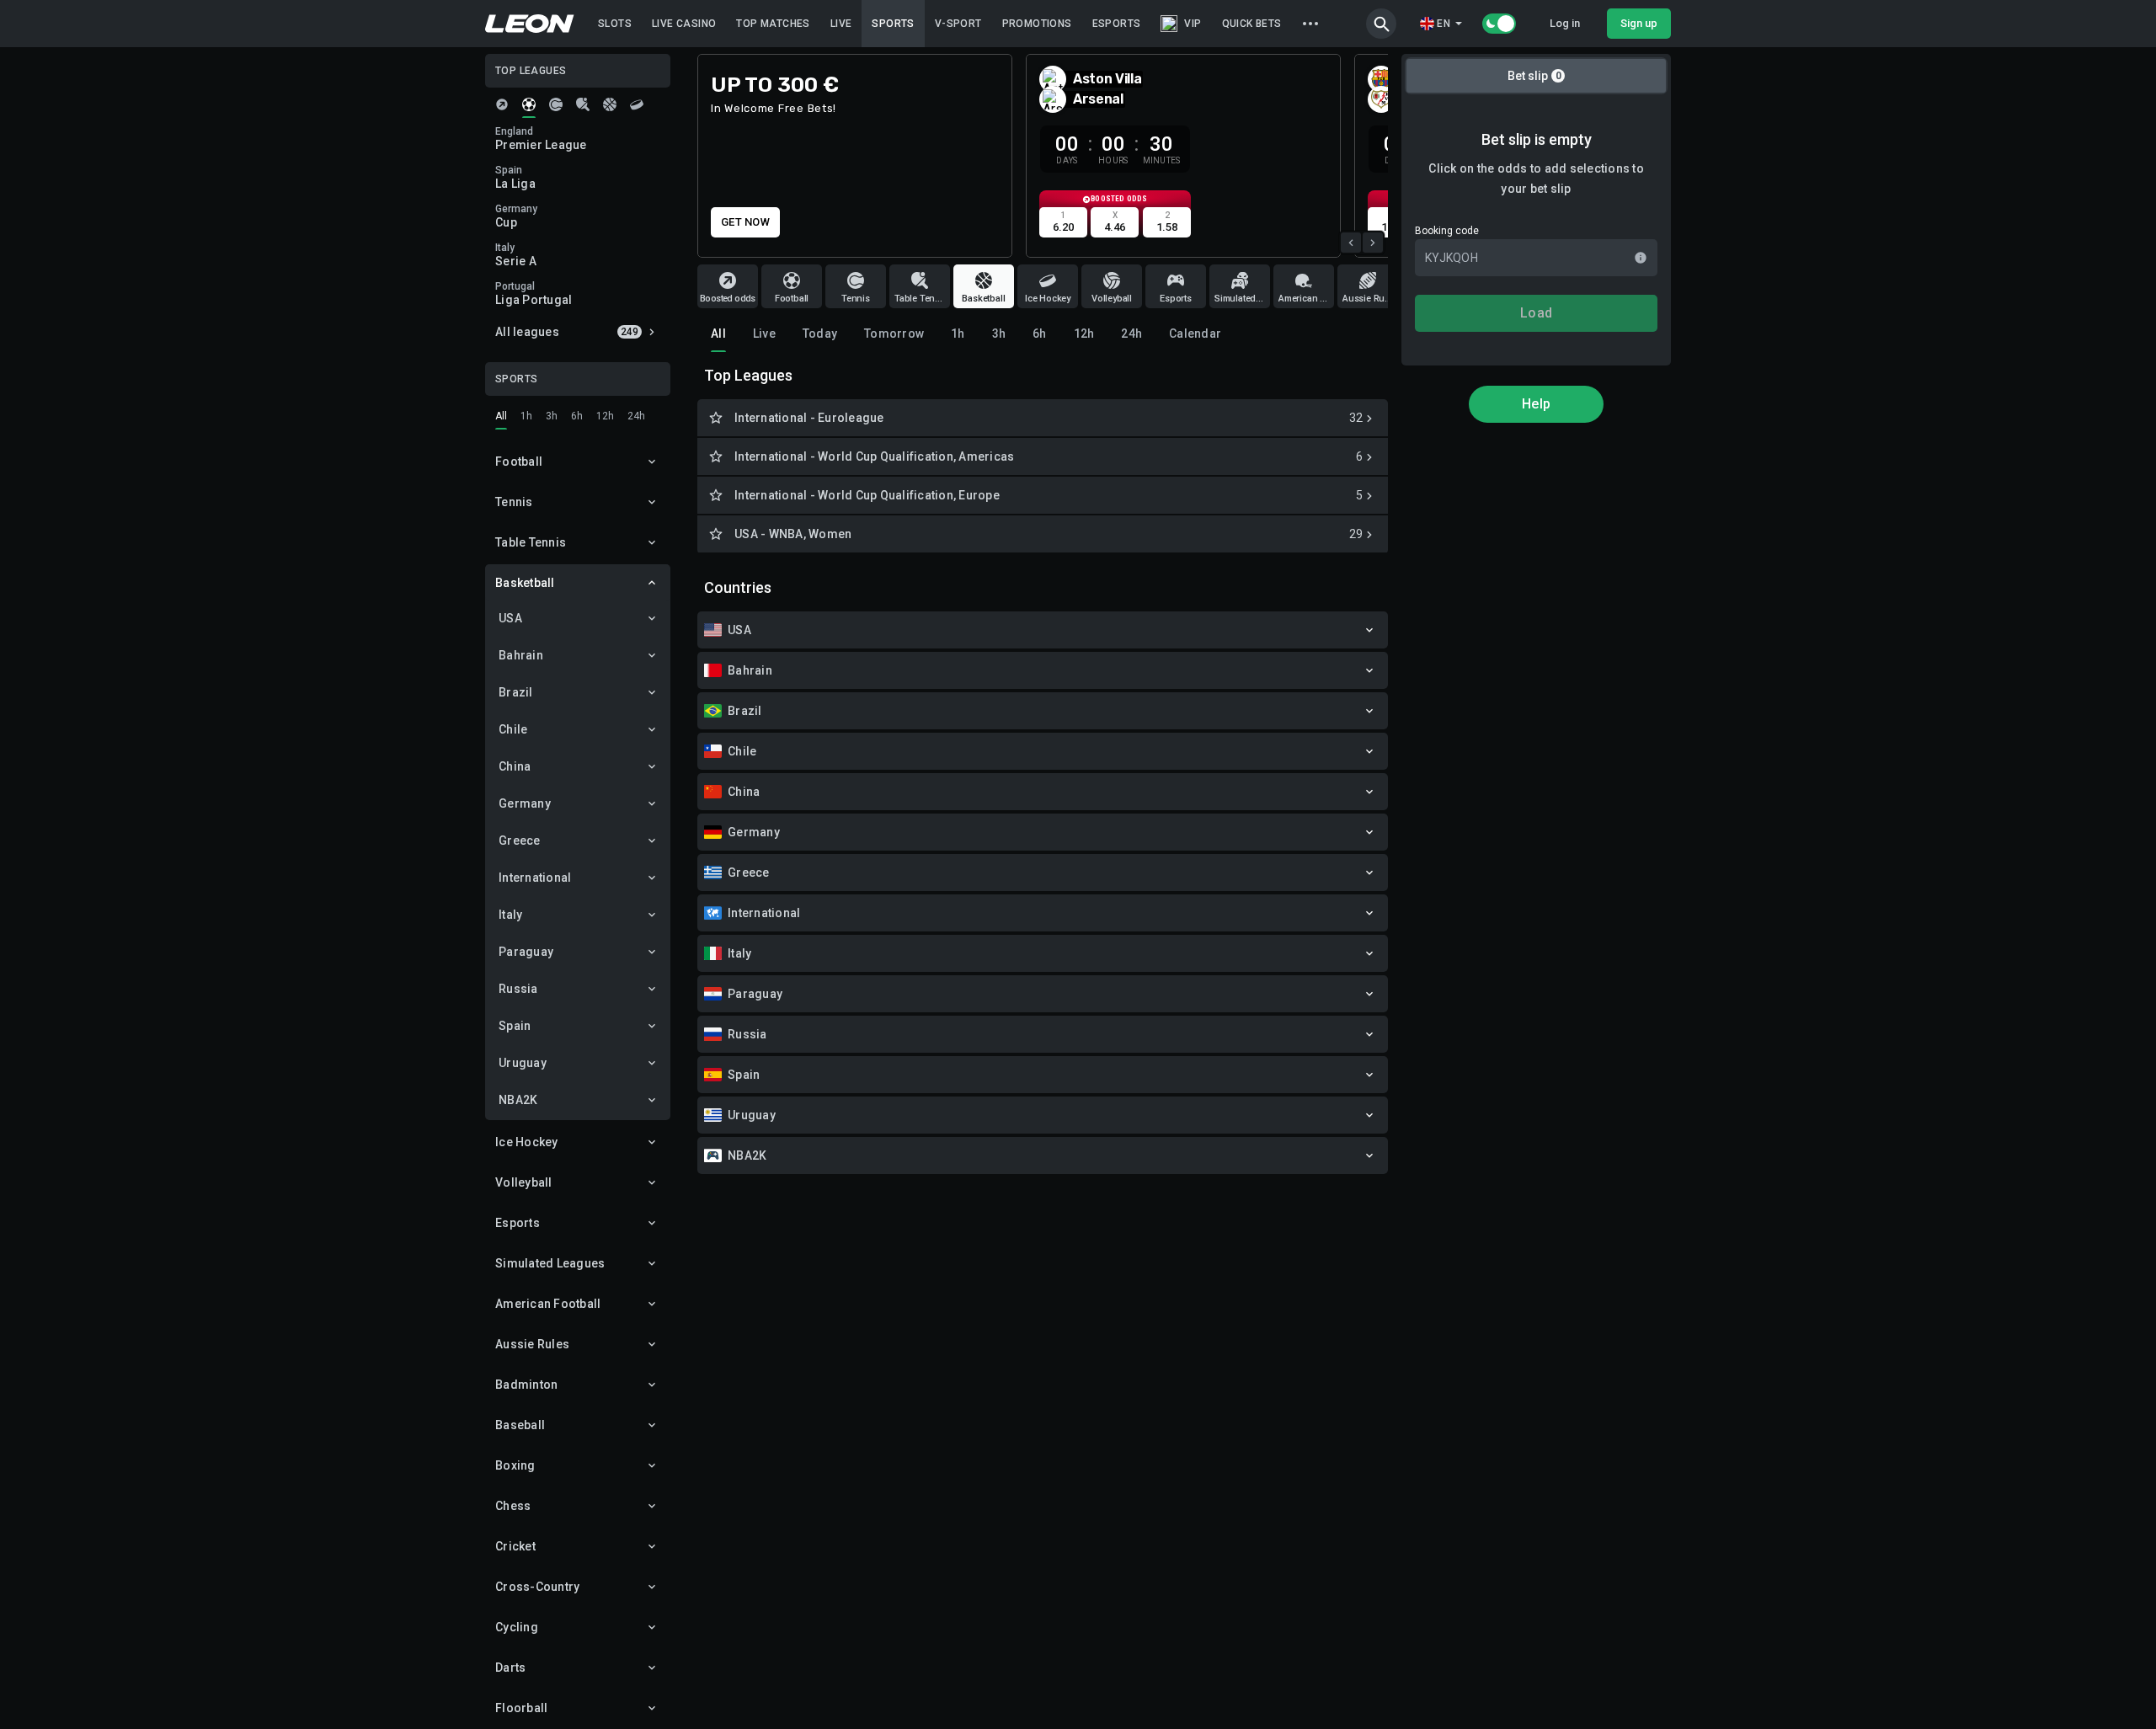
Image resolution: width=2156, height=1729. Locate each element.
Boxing (515, 1465)
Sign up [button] (1639, 23)
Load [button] (1536, 313)
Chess (513, 1506)
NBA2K (518, 1100)
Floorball (521, 1708)
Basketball (525, 583)
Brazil (516, 692)
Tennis (514, 502)
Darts (510, 1668)
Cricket (515, 1546)
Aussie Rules (532, 1344)
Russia (518, 989)
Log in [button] (1565, 23)
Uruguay (523, 1063)
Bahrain (521, 655)
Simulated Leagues (550, 1263)
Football (519, 462)
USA (510, 618)
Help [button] (1536, 404)
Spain (515, 1026)
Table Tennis (531, 542)
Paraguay (526, 952)
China (515, 766)
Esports (518, 1223)
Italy (510, 915)
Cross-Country (537, 1587)
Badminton (526, 1385)
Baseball (520, 1425)
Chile (513, 729)
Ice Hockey (527, 1142)
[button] (1381, 24)
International (535, 878)
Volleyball (524, 1182)
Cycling (517, 1627)
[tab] (502, 104)
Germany (525, 803)
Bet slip (1534, 76)
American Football (548, 1304)
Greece (520, 840)
